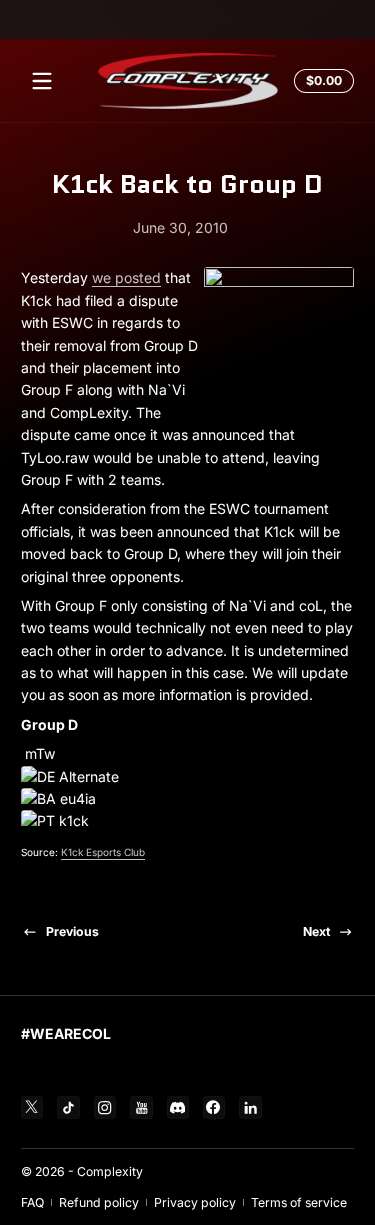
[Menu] (42, 81)
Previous (72, 931)
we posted (126, 277)
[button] (321, 81)
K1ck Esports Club (103, 852)
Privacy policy (195, 1202)
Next (316, 931)
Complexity (110, 1171)
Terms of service (299, 1202)
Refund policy (99, 1202)
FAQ (32, 1202)
